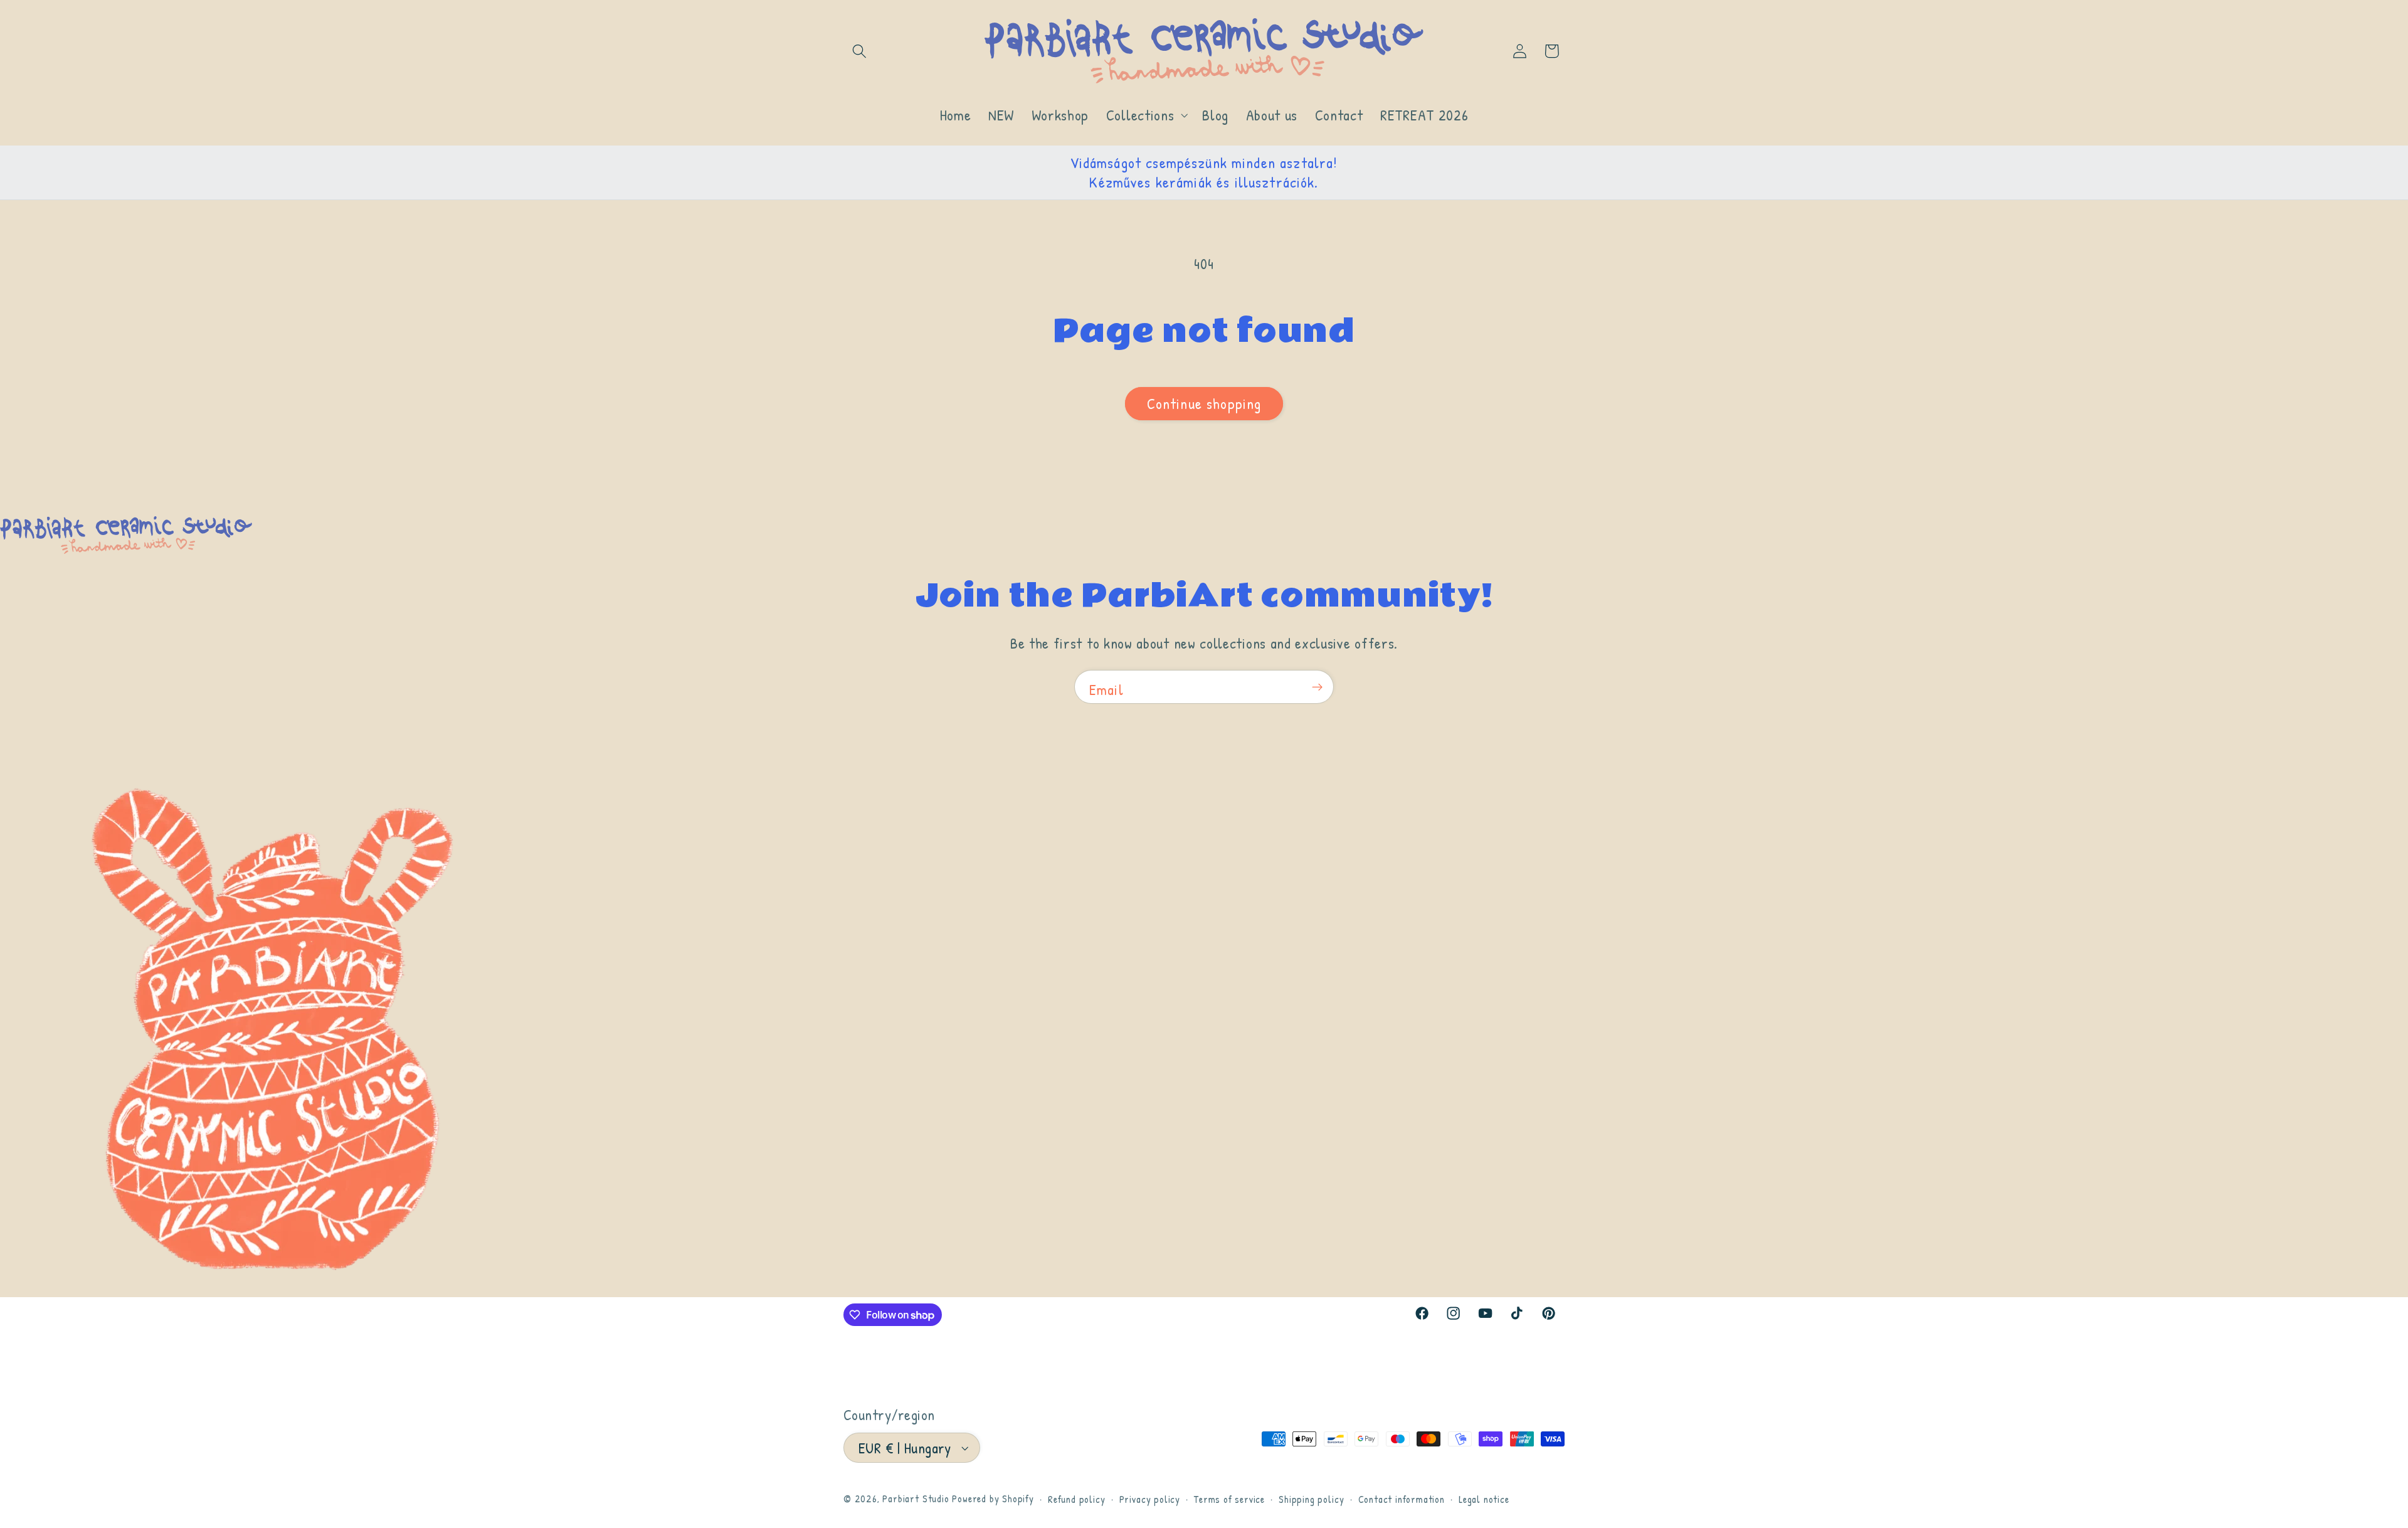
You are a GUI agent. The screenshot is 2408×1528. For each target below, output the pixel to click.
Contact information (1402, 1499)
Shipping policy (1311, 1499)
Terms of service (1229, 1499)
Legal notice (1484, 1499)
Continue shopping (1204, 403)
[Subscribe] (1317, 687)
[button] (859, 51)
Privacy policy (1150, 1499)
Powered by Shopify (993, 1499)
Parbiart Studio (916, 1499)
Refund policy (1076, 1499)
